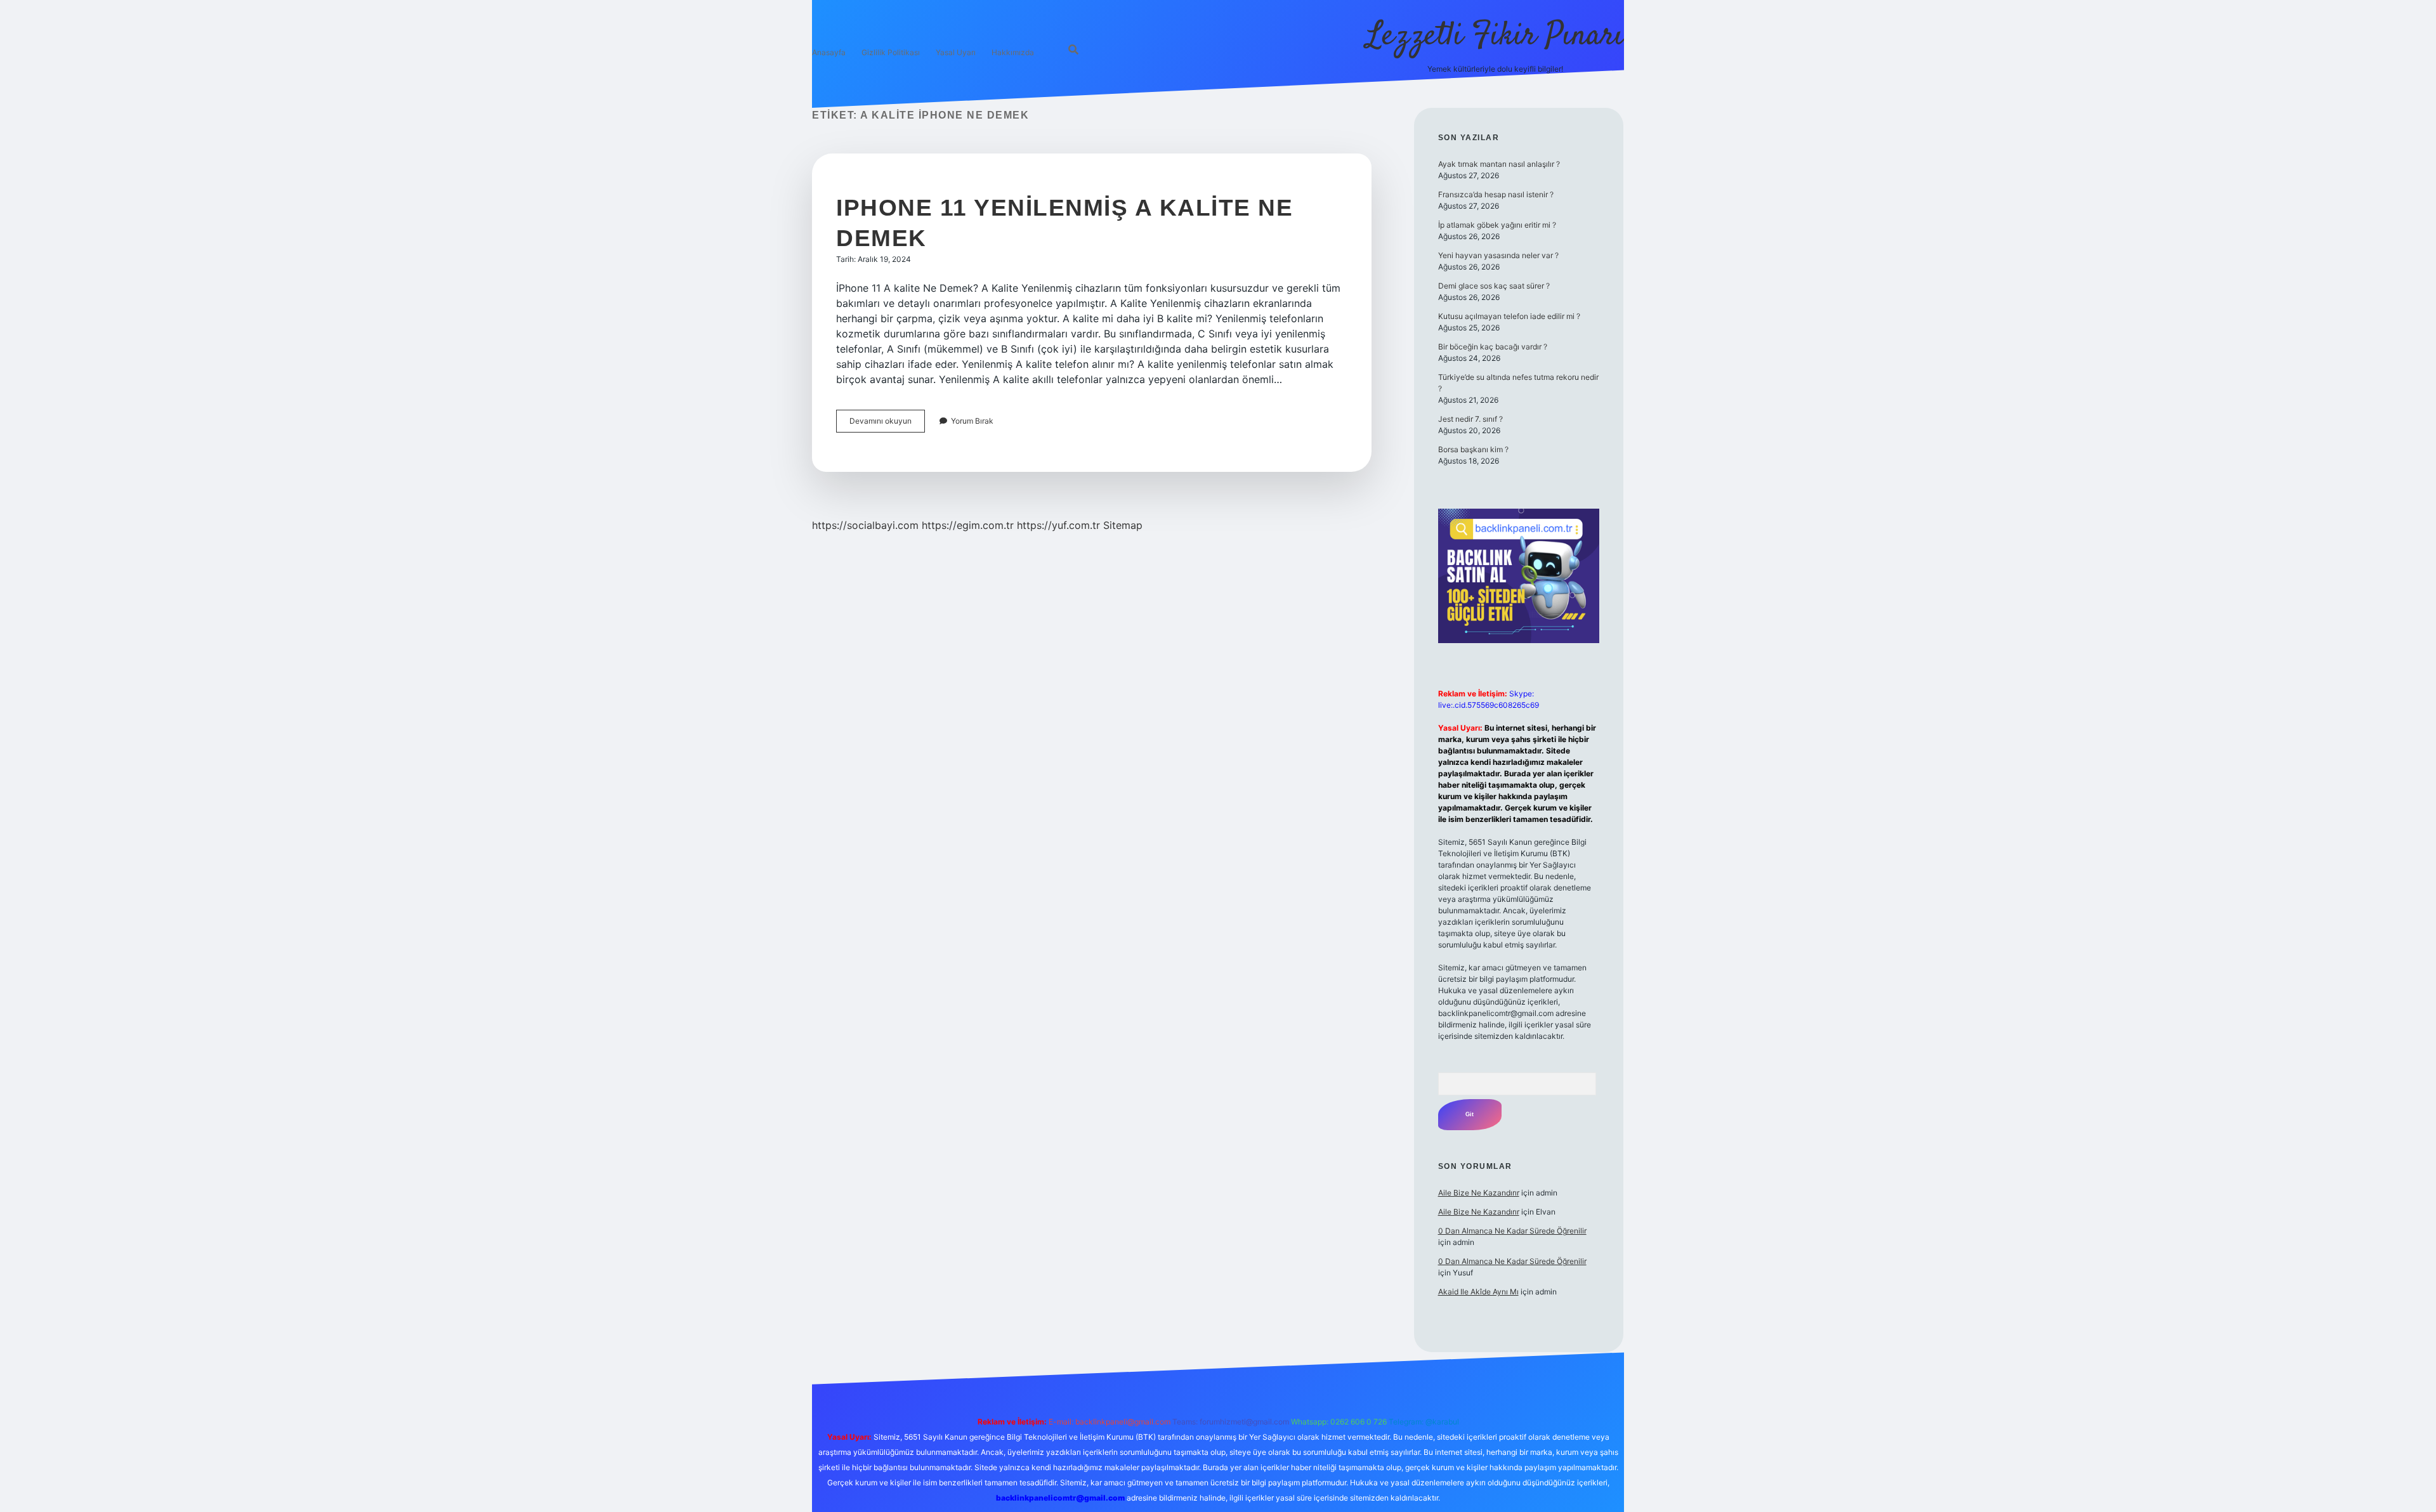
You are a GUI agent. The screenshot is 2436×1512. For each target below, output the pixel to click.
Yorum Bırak (972, 421)
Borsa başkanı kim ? (1473, 449)
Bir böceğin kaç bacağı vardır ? (1493, 347)
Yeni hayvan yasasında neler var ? (1498, 255)
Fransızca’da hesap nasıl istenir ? (1496, 194)
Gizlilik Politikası (891, 52)
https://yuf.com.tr (1058, 525)
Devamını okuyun (887, 424)
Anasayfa (829, 52)
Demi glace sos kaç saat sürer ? (1494, 286)
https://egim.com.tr (968, 525)
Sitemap (1123, 525)
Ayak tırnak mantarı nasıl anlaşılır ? (1499, 164)
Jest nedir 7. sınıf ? (1470, 419)
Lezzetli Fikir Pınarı (1495, 36)
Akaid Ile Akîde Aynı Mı (1478, 1292)
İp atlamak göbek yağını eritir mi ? (1497, 225)
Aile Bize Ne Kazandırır (1479, 1193)
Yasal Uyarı (956, 52)
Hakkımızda (1013, 52)
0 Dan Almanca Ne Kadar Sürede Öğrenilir (1512, 1231)
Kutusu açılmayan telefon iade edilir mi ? (1509, 316)
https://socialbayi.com (865, 525)
